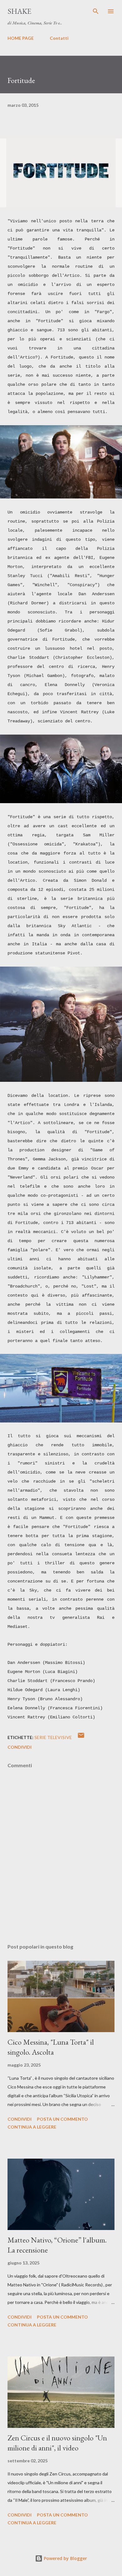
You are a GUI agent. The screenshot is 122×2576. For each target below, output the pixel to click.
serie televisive (53, 1737)
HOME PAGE (21, 38)
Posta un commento (62, 2119)
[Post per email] (81, 1737)
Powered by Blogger (65, 2558)
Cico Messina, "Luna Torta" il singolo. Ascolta (51, 2047)
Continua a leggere (32, 2127)
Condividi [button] (20, 1747)
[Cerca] (96, 11)
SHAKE (19, 11)
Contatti (59, 38)
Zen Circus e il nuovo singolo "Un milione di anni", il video (57, 2443)
